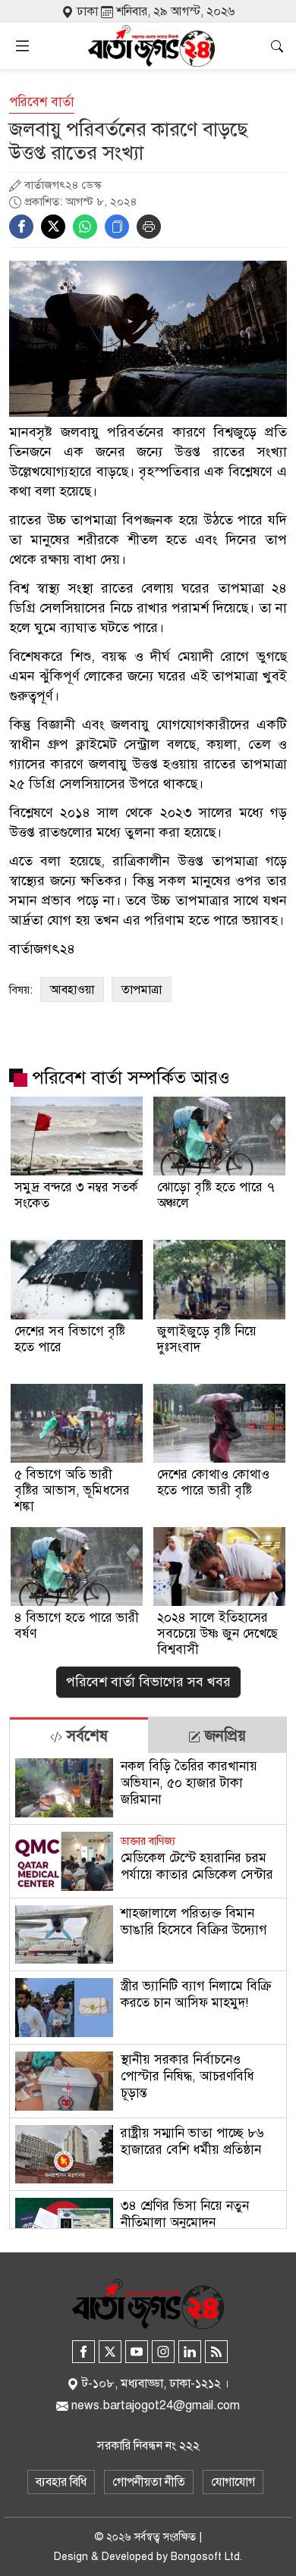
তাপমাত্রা (142, 990)
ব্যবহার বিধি (61, 2482)
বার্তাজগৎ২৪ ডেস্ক (63, 185)
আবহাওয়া (72, 990)
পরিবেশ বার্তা (42, 102)
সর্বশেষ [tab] (85, 1736)
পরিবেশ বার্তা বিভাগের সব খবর (148, 1682)
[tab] (79, 1735)
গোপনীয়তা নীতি (149, 2482)
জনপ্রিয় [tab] (223, 1736)
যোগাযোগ (233, 2482)
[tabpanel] (148, 1991)
